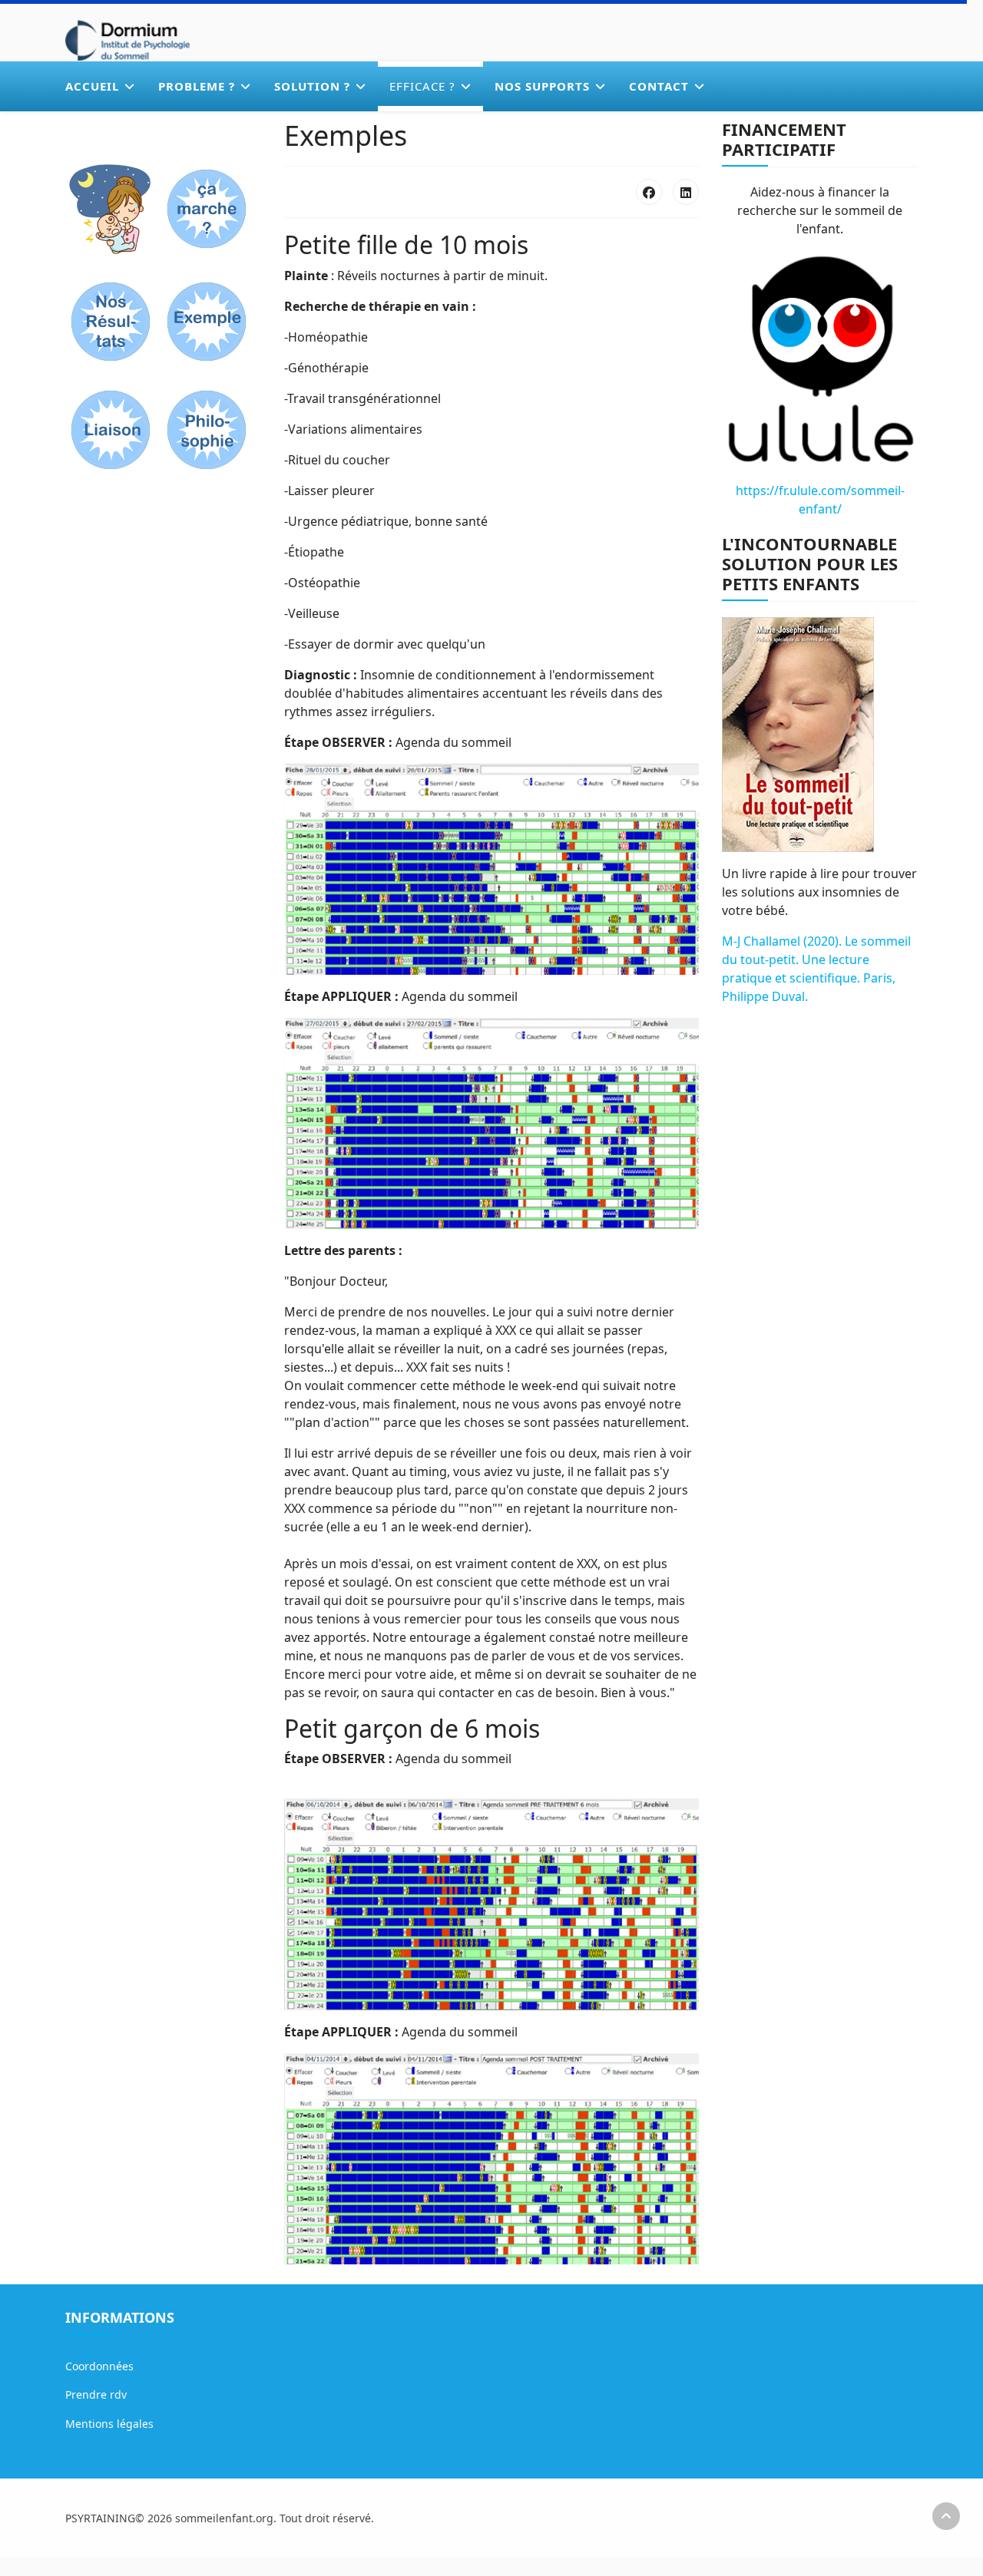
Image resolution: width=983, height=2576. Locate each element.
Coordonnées (99, 2366)
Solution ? (312, 86)
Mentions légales (109, 2424)
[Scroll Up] (946, 2516)
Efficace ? (422, 86)
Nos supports (542, 86)
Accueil (92, 86)
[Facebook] (649, 192)
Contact (659, 86)
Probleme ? (197, 86)
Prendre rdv (96, 2394)
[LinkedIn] (686, 192)
